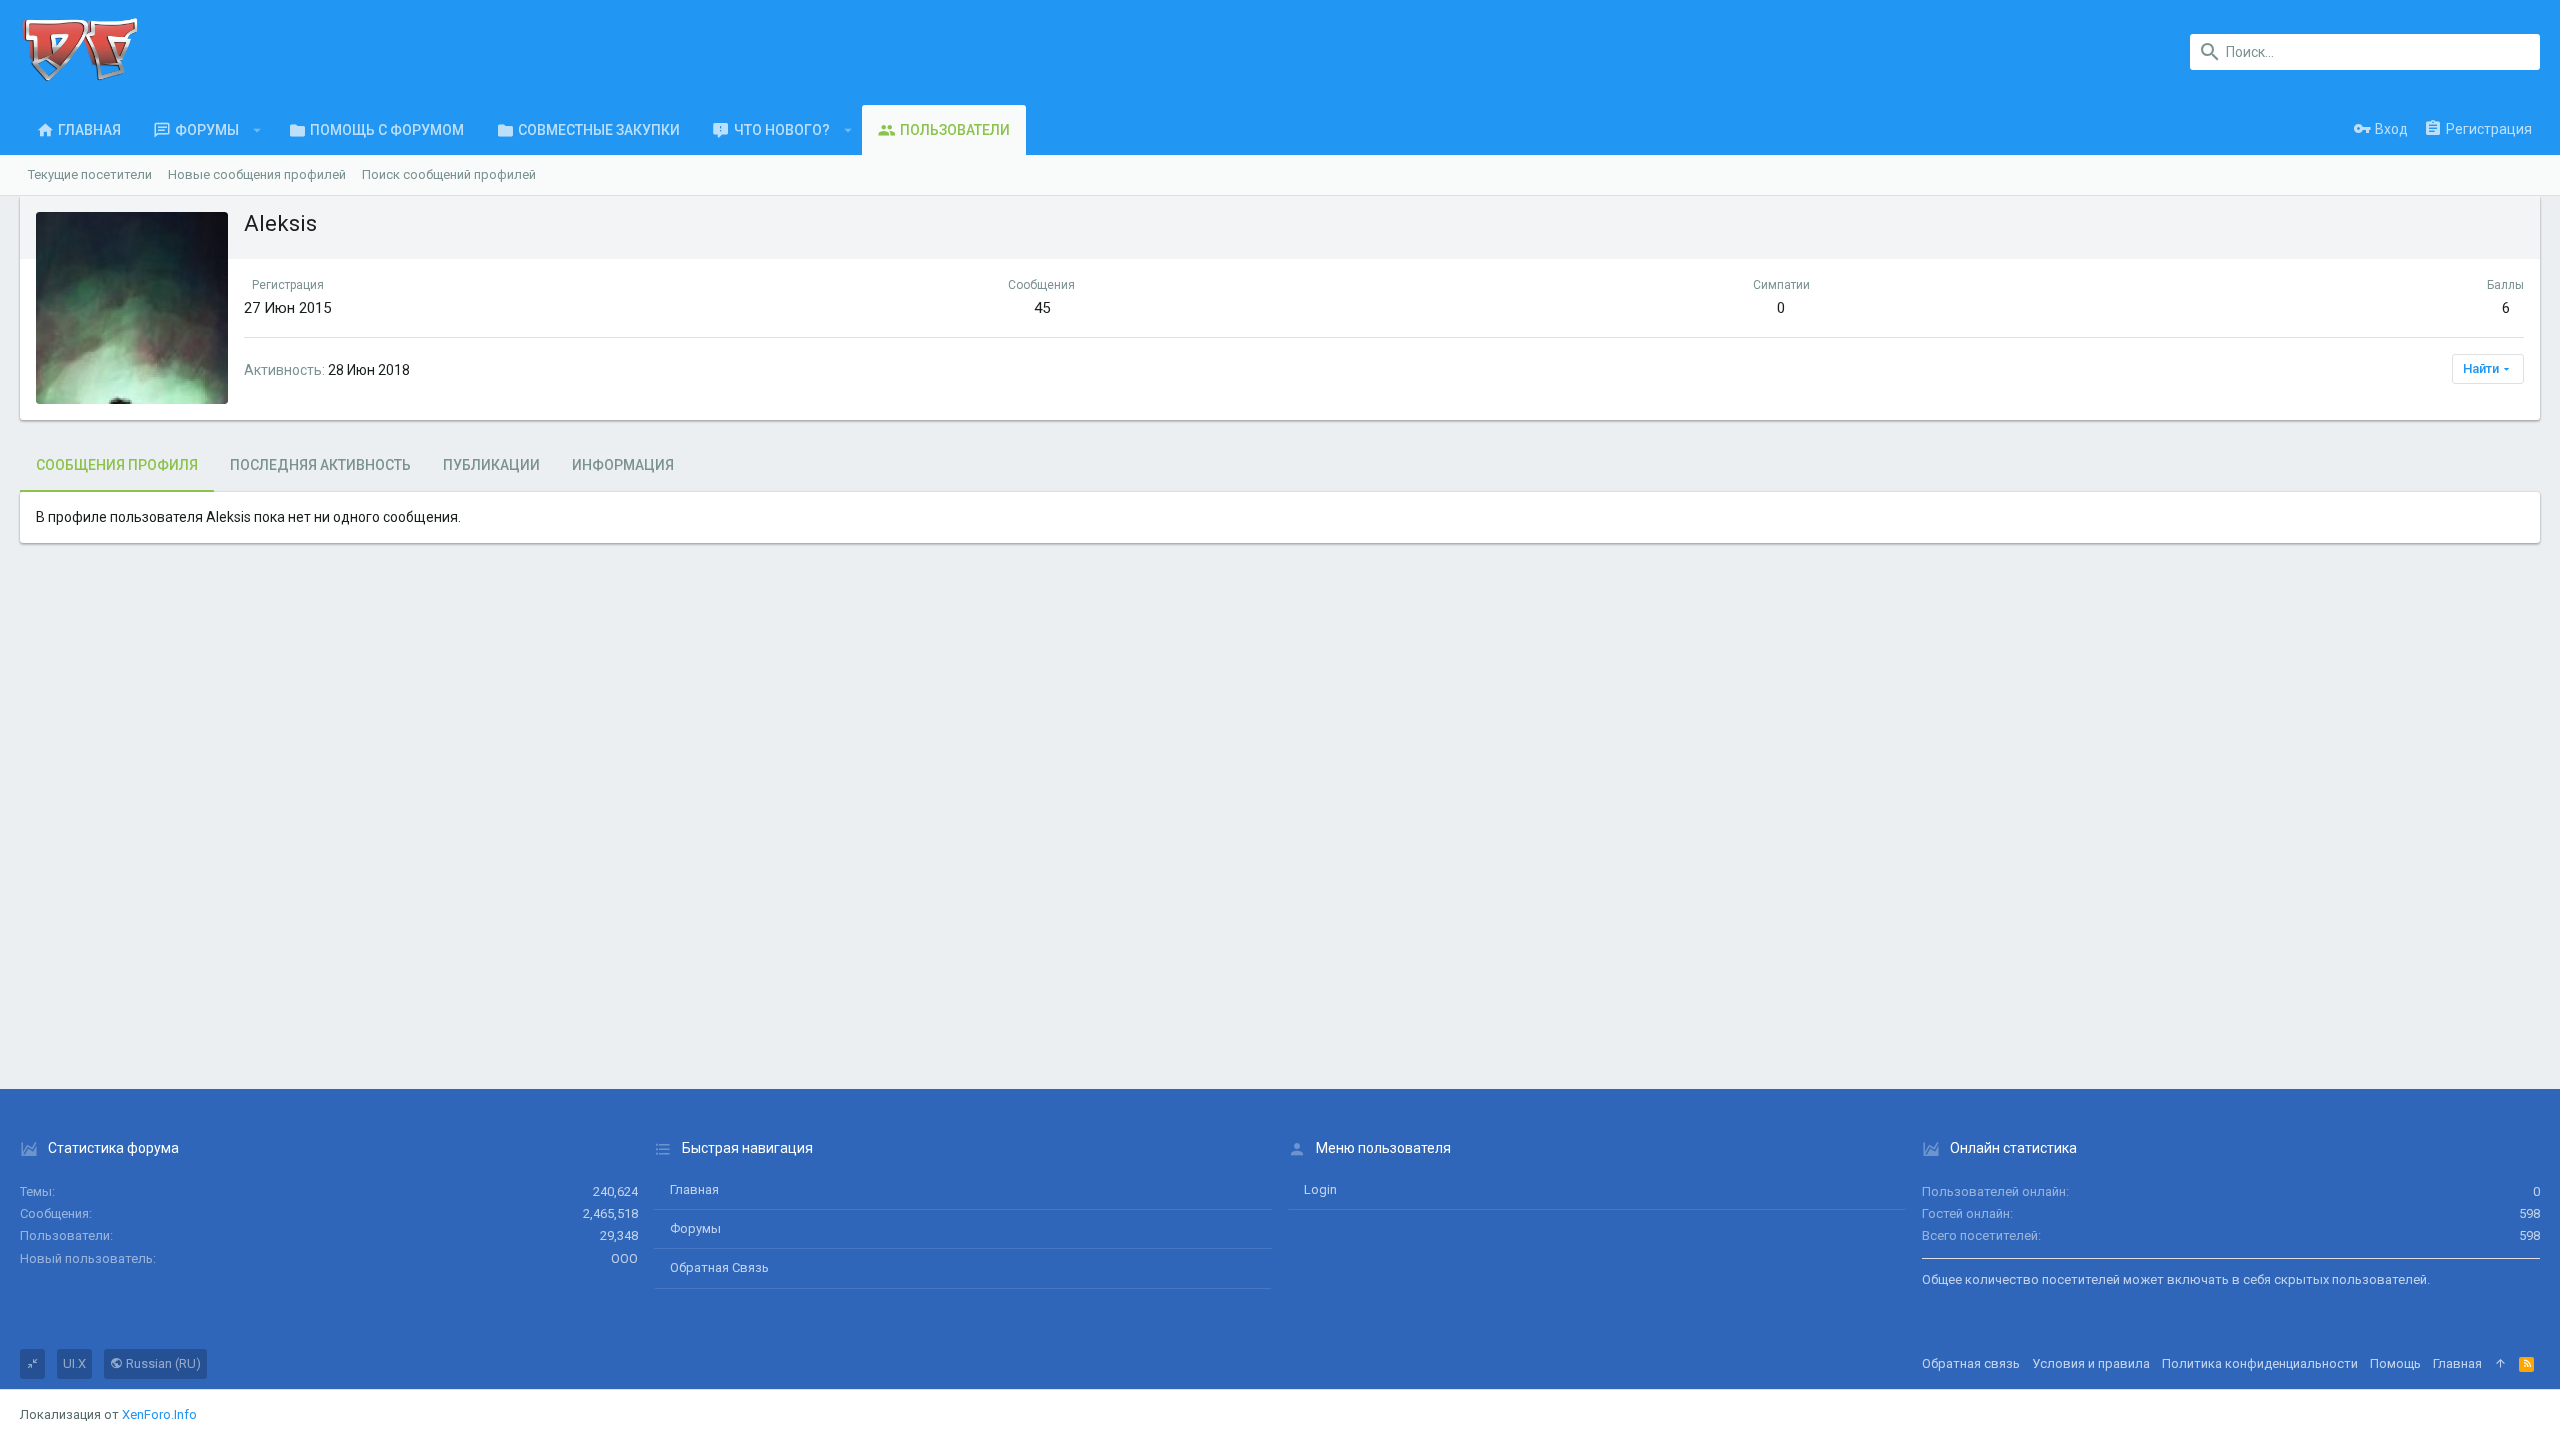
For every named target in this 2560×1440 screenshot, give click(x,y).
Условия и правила (2091, 1363)
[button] (257, 130)
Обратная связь (719, 1267)
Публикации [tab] (491, 465)
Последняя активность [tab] (320, 465)
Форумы (695, 1228)
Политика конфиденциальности (2260, 1363)
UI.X (74, 1363)
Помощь (2395, 1363)
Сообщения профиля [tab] (117, 465)
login (1320, 1189)
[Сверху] (2500, 1364)
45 (1042, 308)
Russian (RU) (162, 1363)
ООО (624, 1258)
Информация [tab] (623, 465)
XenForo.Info (159, 1414)
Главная (694, 1189)
